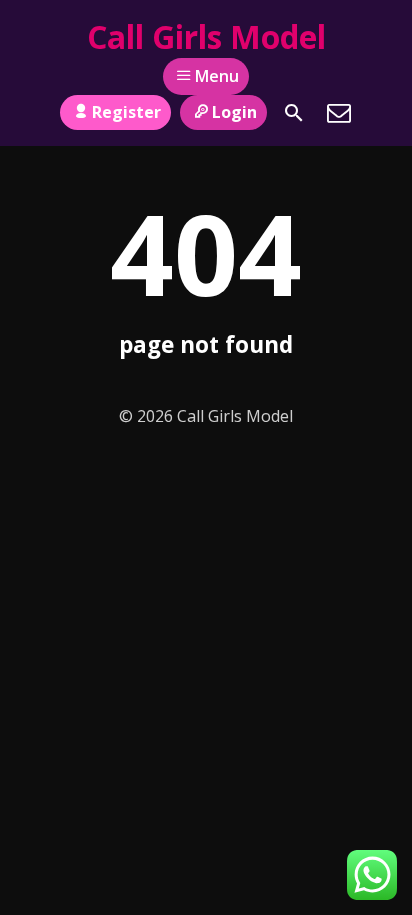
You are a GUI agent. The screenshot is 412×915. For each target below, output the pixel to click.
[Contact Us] (339, 113)
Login (234, 112)
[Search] (294, 113)
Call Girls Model (206, 36)
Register (126, 112)
